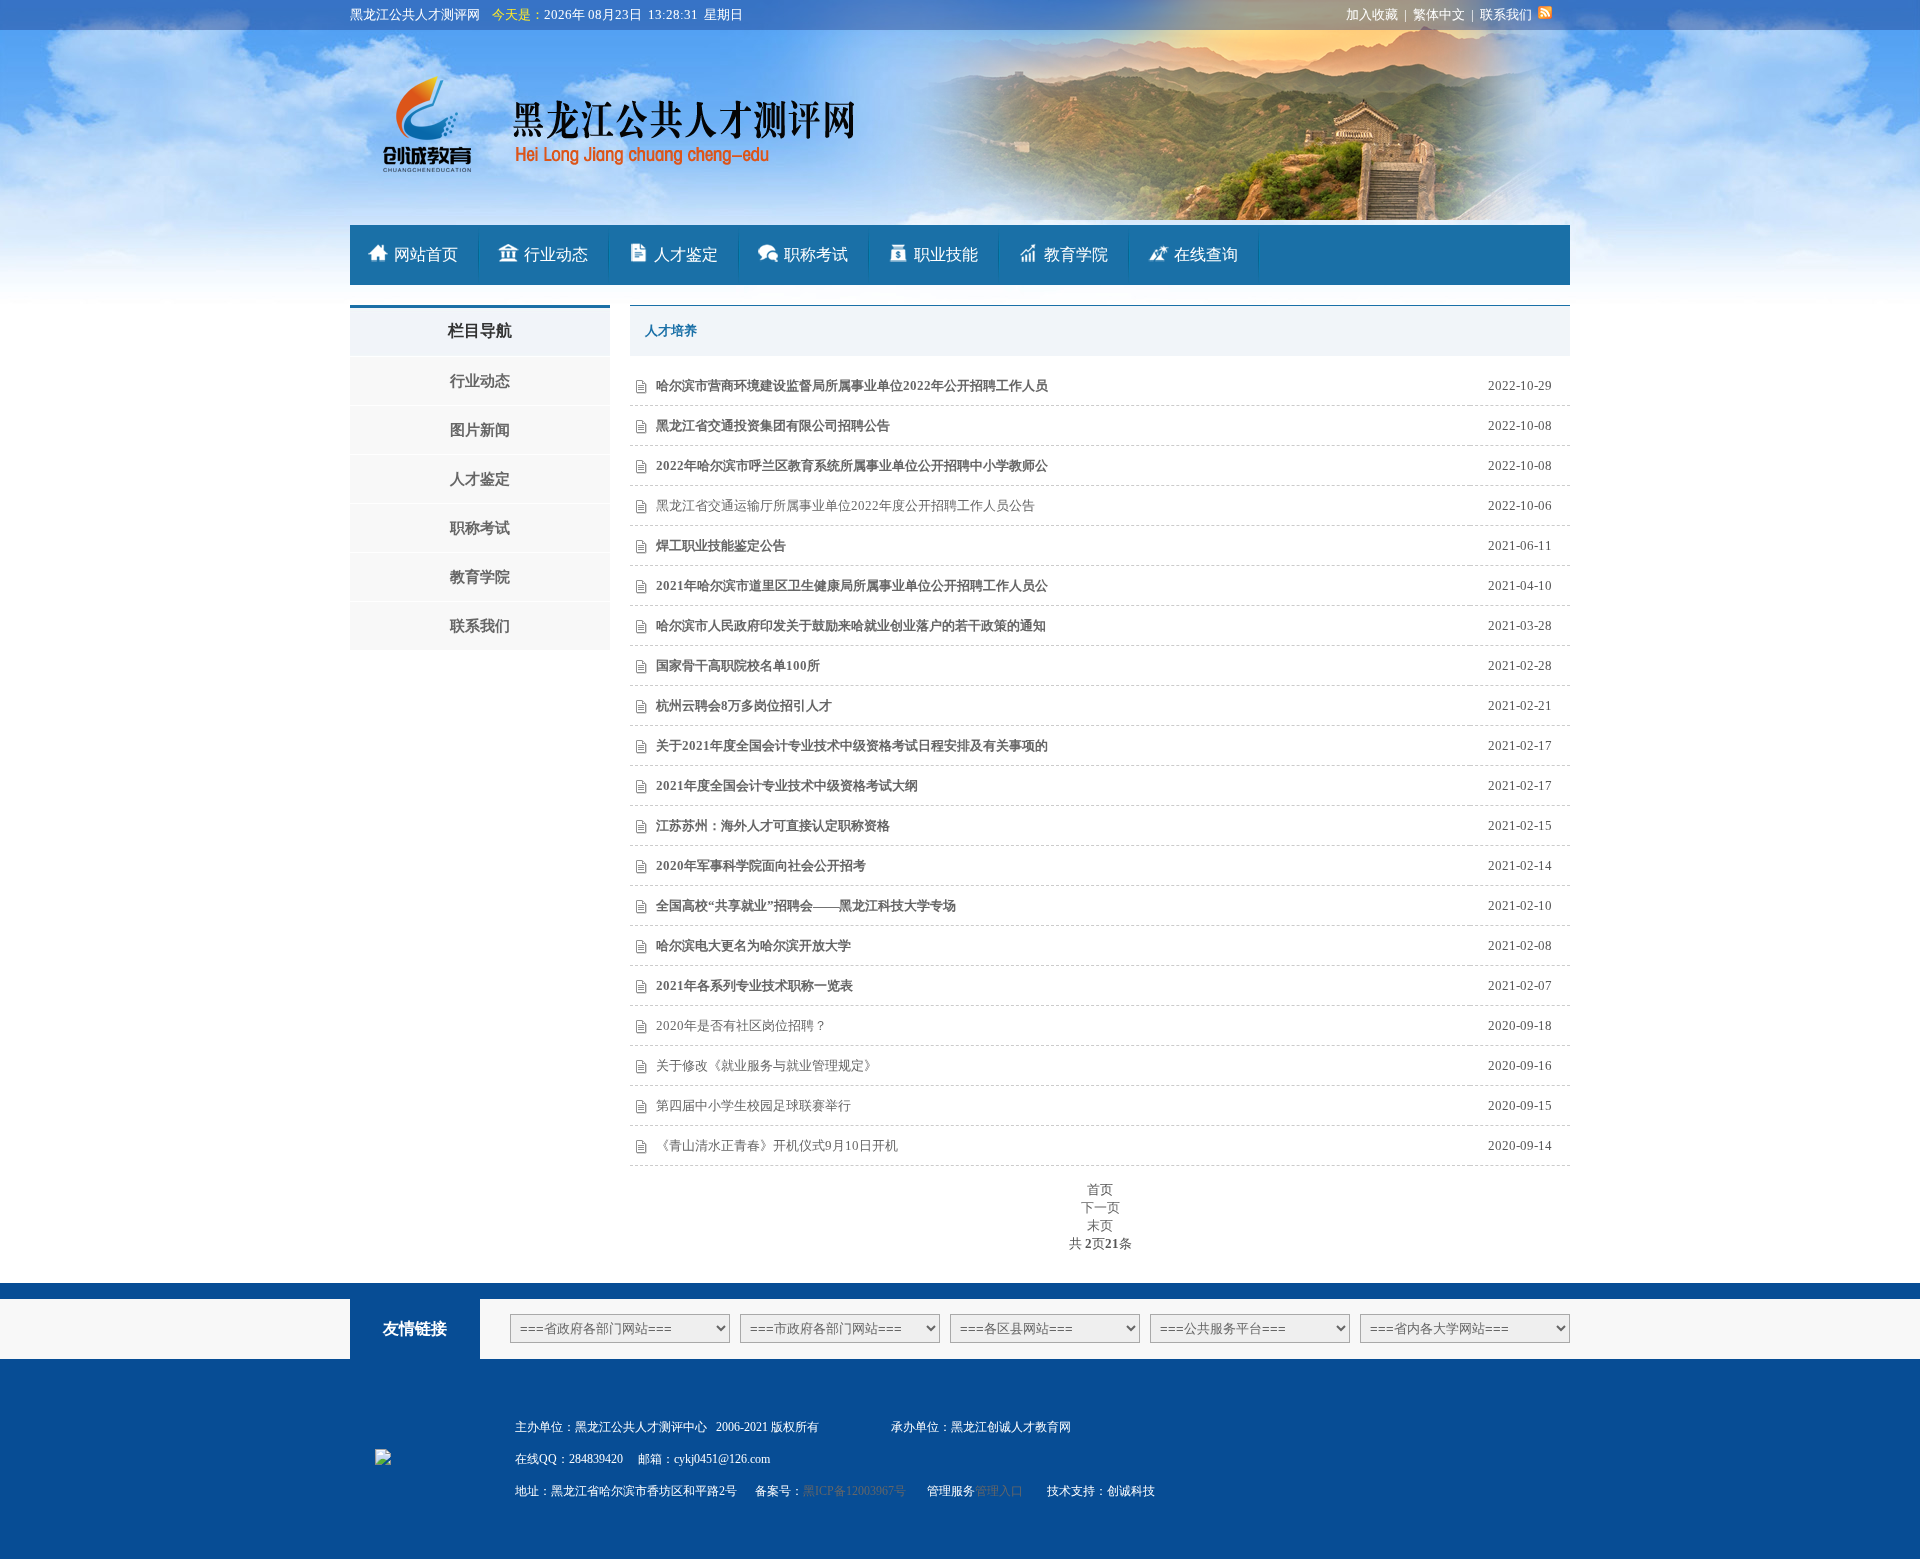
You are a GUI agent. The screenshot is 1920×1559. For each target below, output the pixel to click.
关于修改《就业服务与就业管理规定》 (766, 1065)
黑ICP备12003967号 (856, 1491)
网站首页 (426, 254)
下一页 (1100, 1207)
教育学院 (1076, 254)
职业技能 (946, 254)
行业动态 (556, 254)
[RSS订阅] (1545, 14)
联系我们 (1506, 14)
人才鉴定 (686, 254)
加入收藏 (1372, 14)
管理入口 (1000, 1491)
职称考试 (816, 254)
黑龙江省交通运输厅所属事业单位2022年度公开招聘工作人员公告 (845, 505)
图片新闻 (480, 430)
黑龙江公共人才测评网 (415, 14)
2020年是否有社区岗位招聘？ (741, 1025)
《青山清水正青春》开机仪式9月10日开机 (777, 1145)
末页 (1100, 1225)
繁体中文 (1439, 14)
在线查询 (1206, 254)
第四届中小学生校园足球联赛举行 (753, 1105)
